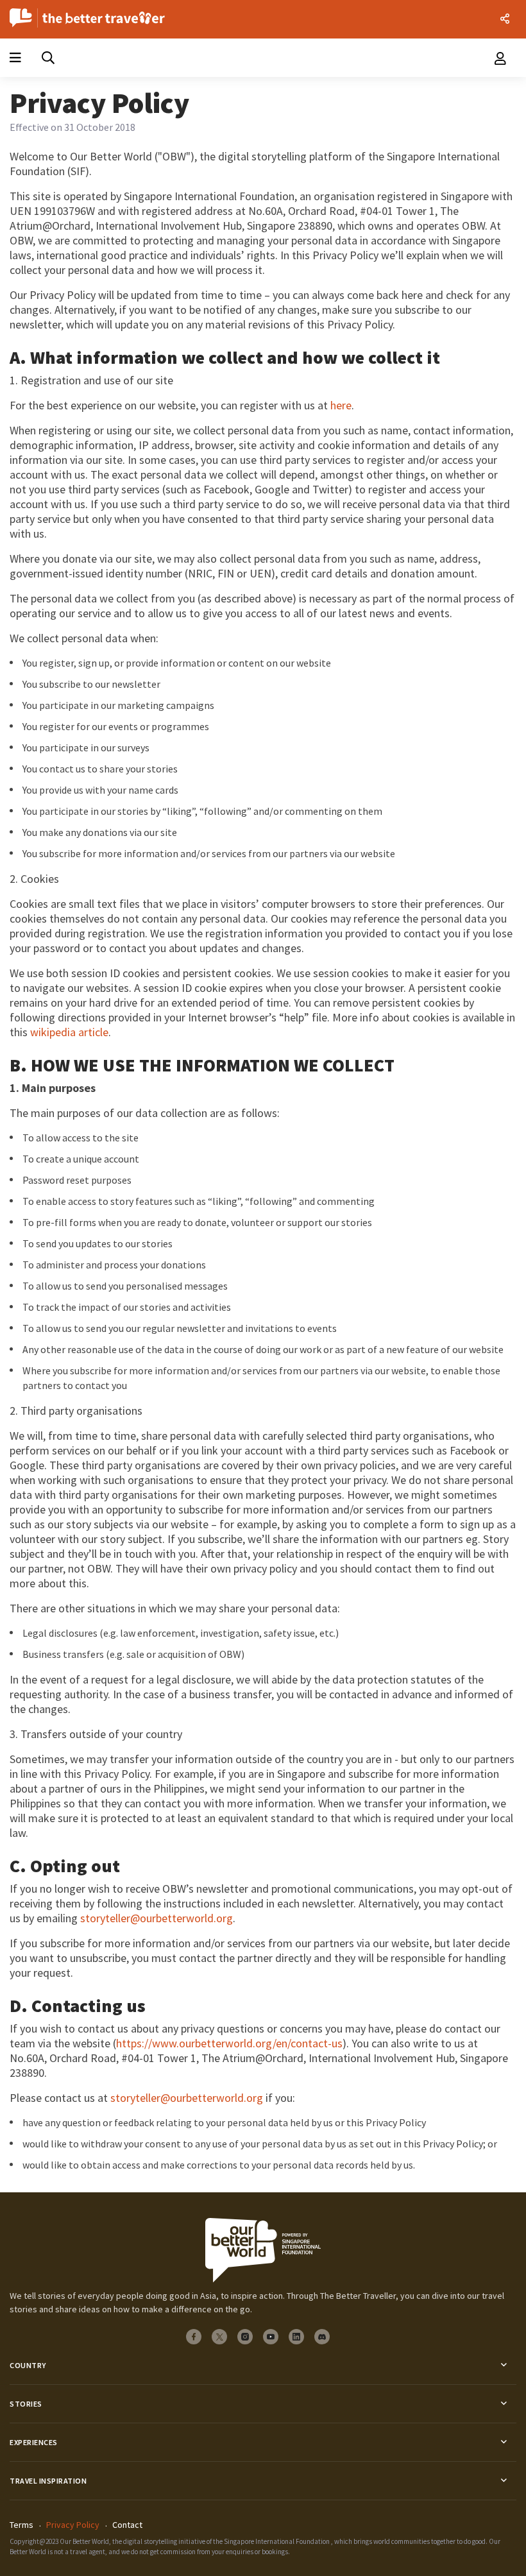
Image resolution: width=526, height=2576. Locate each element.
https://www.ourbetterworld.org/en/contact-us (229, 2043)
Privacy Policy (73, 2525)
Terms (21, 2525)
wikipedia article (69, 1032)
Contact (127, 2525)
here (341, 405)
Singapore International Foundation (277, 2541)
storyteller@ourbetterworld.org (157, 1918)
